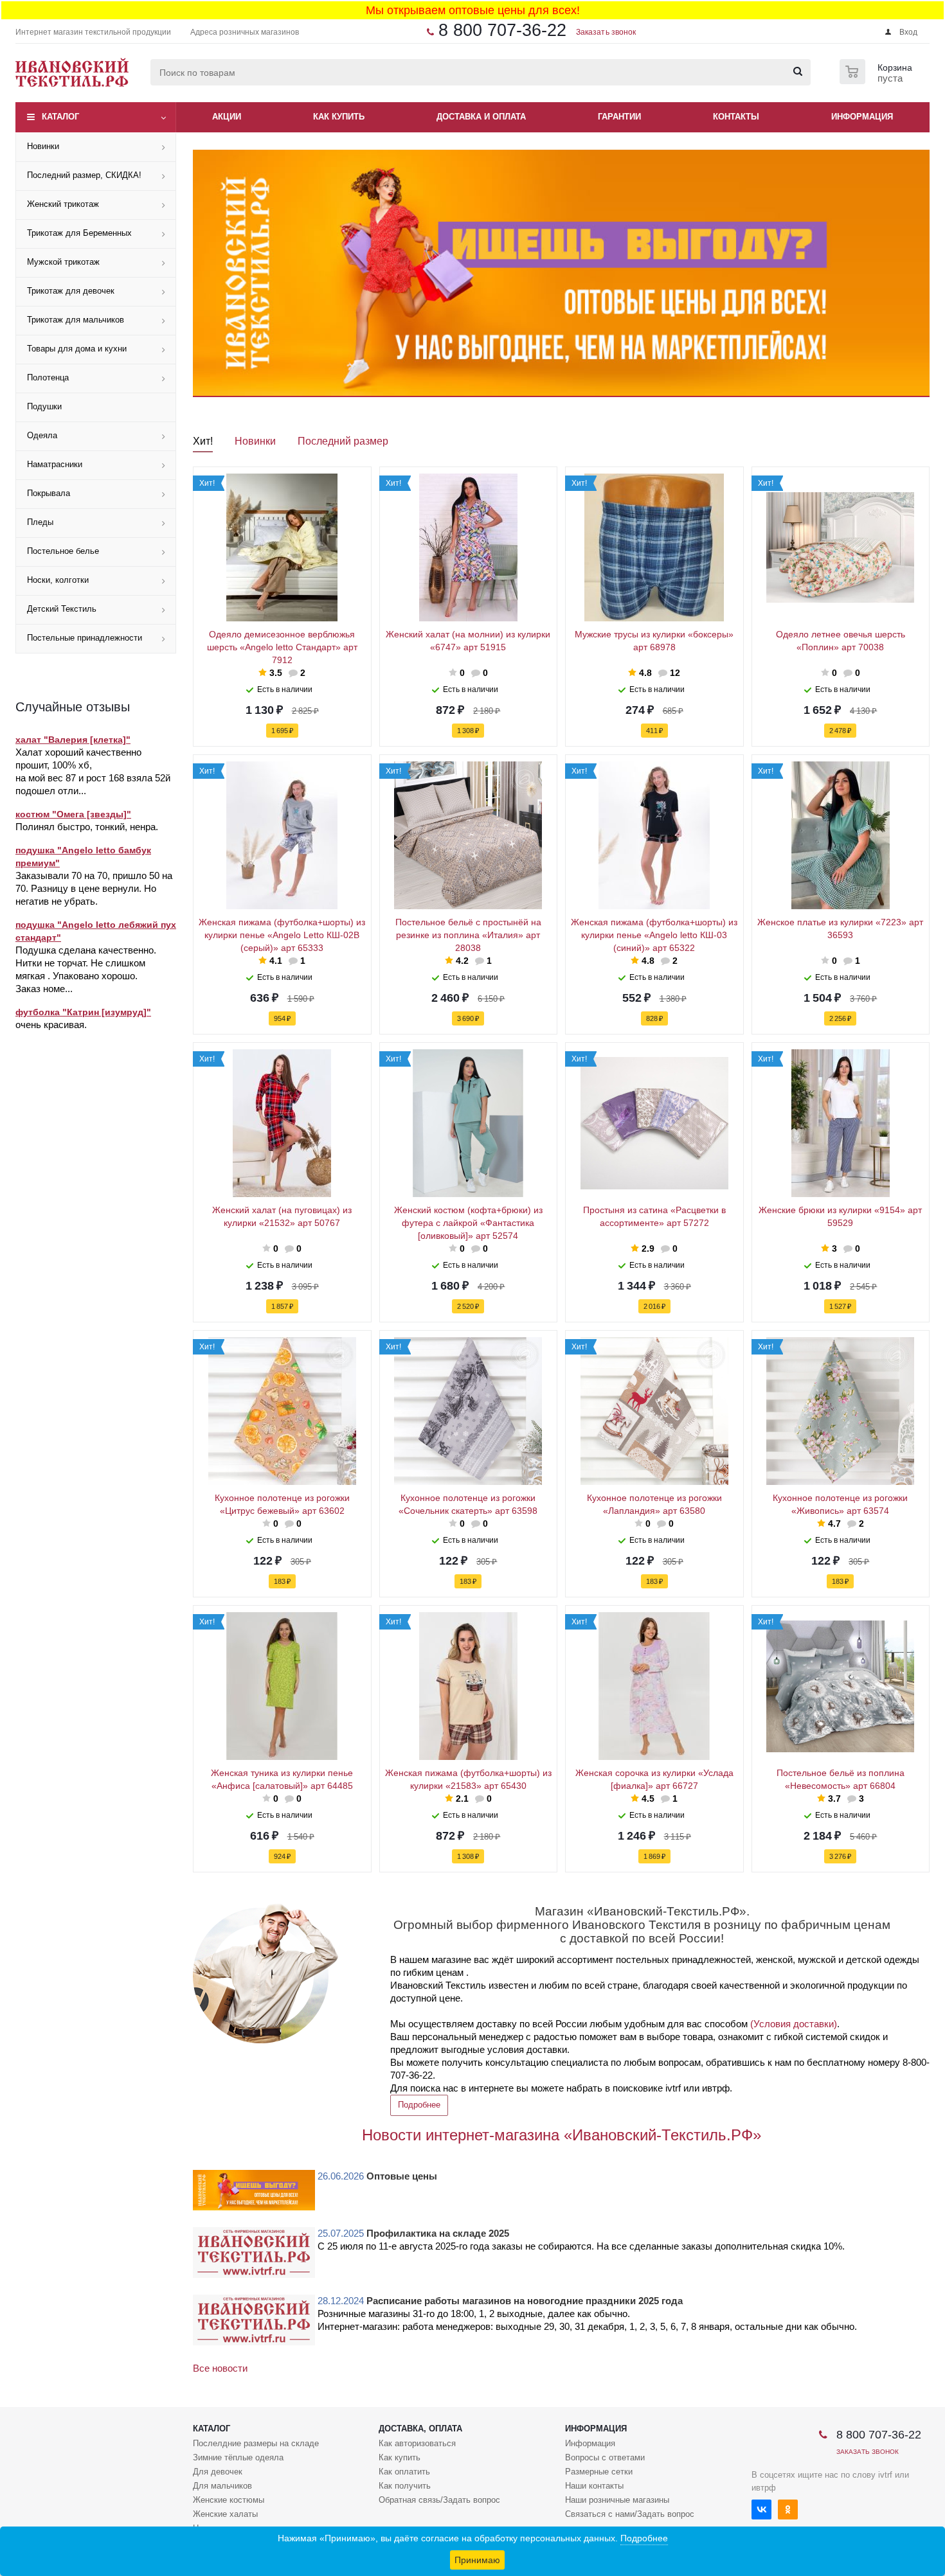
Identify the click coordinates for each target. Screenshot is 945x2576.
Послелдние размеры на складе (256, 2443)
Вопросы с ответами (605, 2457)
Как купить (400, 2457)
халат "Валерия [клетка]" (73, 740)
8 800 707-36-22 (502, 30)
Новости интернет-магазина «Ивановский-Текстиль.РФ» (562, 2135)
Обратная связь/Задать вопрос (439, 2500)
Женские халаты (225, 2514)
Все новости (220, 2368)
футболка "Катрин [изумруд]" (83, 1012)
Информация (596, 2429)
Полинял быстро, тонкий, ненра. (87, 827)
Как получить (405, 2486)
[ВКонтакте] (761, 2509)
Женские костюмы (229, 2500)
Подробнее (419, 2105)
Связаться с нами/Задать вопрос (630, 2514)
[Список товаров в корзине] (878, 80)
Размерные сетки (599, 2472)
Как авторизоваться (417, 2443)
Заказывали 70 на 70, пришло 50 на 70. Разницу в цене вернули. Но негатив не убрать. (94, 888)
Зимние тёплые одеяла (238, 2457)
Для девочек (218, 2472)
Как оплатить (404, 2472)
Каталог (60, 117)
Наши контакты (594, 2486)
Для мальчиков (222, 2486)
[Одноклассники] (788, 2509)
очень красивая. (51, 1025)
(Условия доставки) (794, 2024)
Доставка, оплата (420, 2429)
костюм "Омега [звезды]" (73, 814)
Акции (227, 117)
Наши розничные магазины (617, 2500)
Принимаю (477, 2560)
